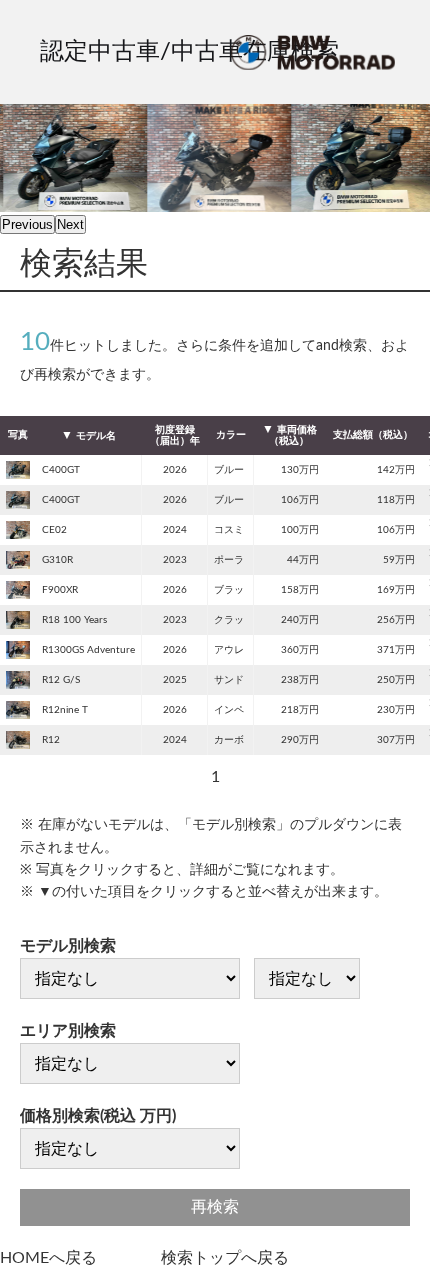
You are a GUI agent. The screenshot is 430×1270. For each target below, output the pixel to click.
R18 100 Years (74, 620)
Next (70, 224)
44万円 (303, 560)
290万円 (300, 740)
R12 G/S (61, 680)
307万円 (396, 740)
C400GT (61, 470)
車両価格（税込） (293, 435)
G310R (57, 560)
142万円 (396, 470)
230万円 (396, 710)
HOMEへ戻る (48, 1258)
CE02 (54, 530)
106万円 (300, 500)
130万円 (300, 470)
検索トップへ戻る (225, 1258)
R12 (51, 740)
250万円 (396, 680)
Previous (27, 224)
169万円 (396, 590)
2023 (175, 560)
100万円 (300, 530)
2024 (175, 530)
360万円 (300, 650)
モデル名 (96, 436)
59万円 (399, 560)
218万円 (300, 710)
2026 (175, 470)
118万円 (396, 500)
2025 (175, 680)
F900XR (60, 590)
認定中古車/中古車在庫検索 (189, 52)
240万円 (300, 620)
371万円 (396, 650)
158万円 (300, 590)
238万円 (300, 680)
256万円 (396, 620)
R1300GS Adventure (88, 650)
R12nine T (65, 710)
